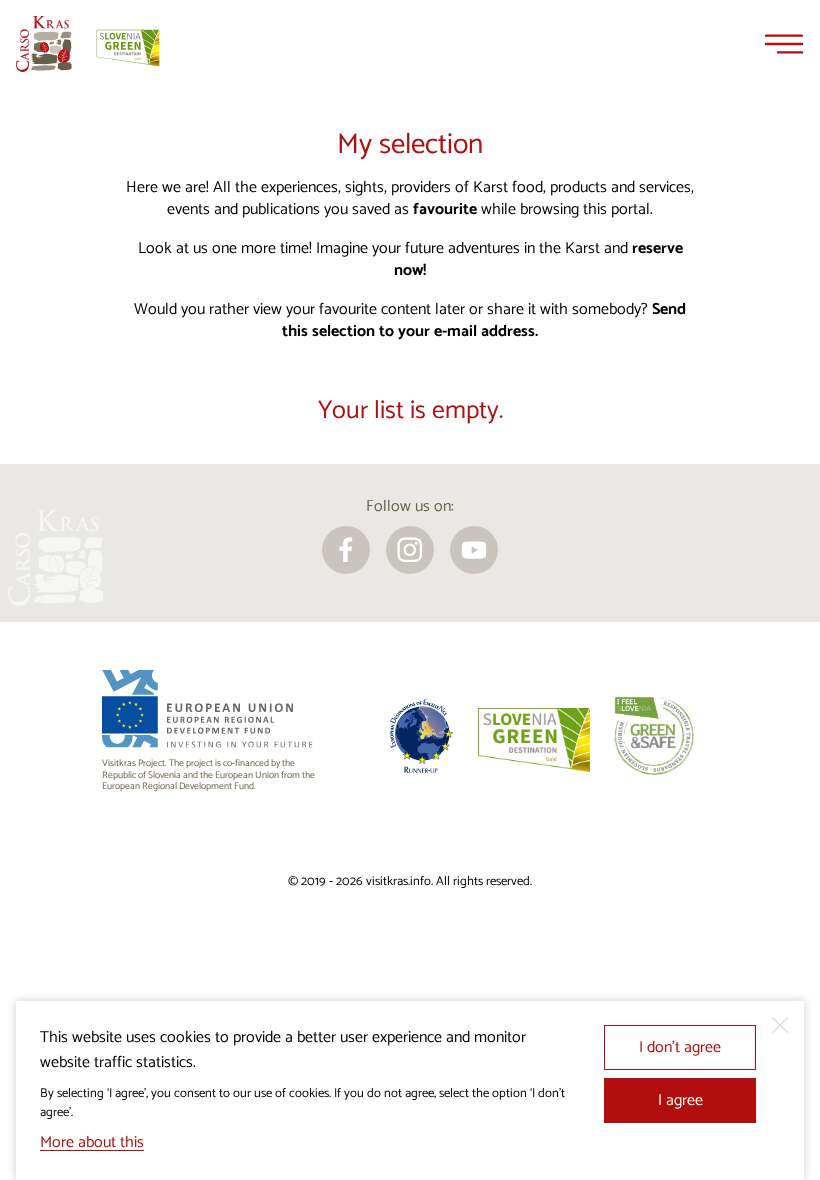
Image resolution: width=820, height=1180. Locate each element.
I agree (680, 1100)
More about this (92, 1142)
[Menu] (784, 44)
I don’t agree (680, 1047)
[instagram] (410, 550)
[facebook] (346, 550)
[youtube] (474, 550)
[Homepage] (44, 44)
